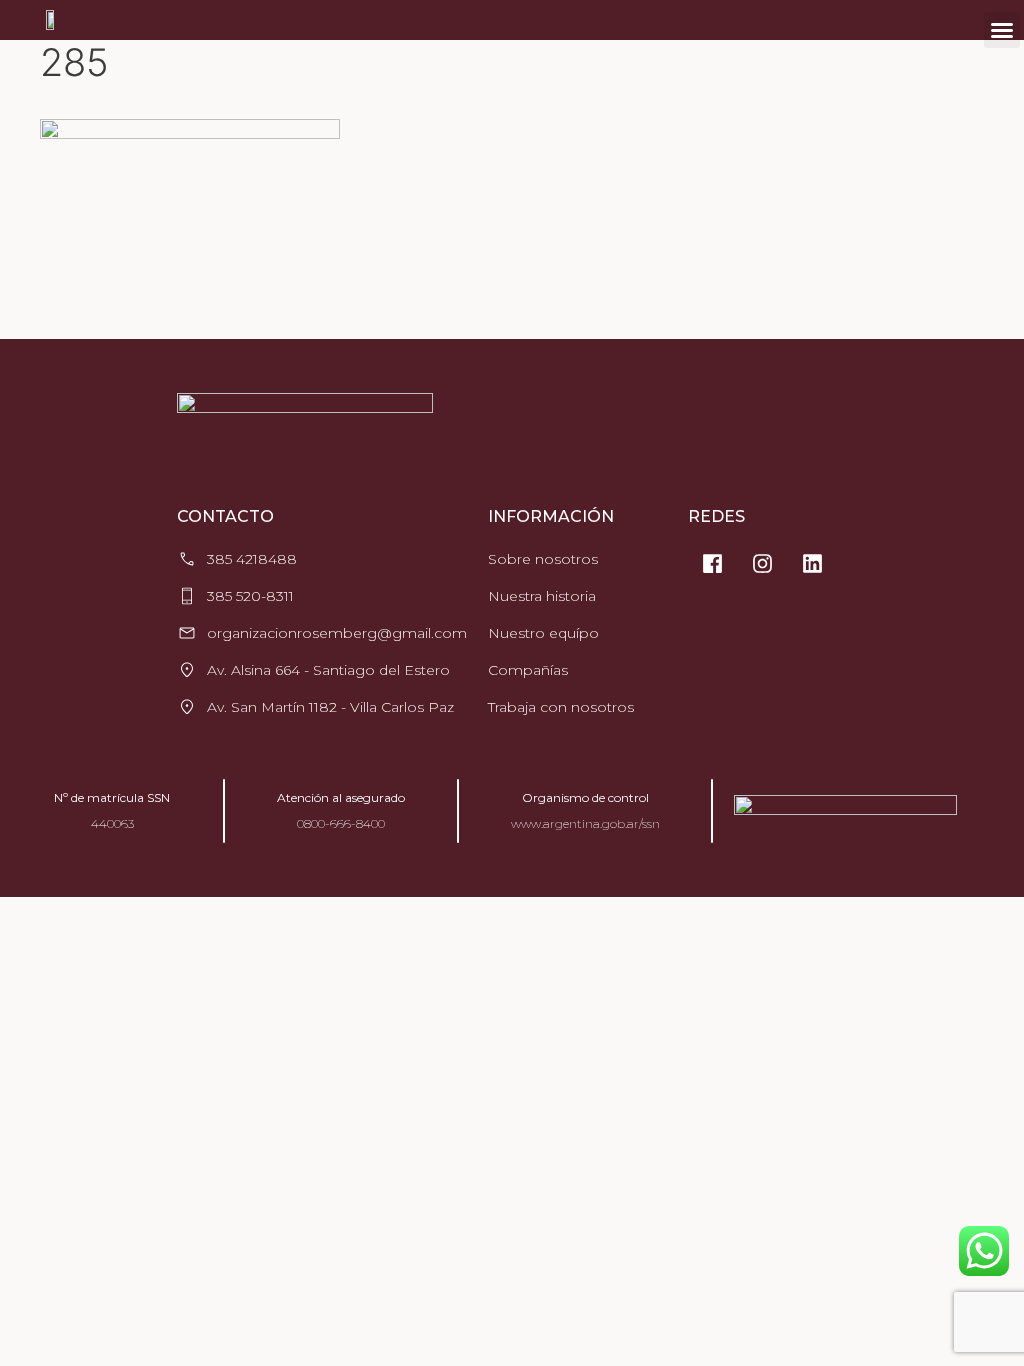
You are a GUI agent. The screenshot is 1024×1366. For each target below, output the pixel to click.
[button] (1002, 30)
